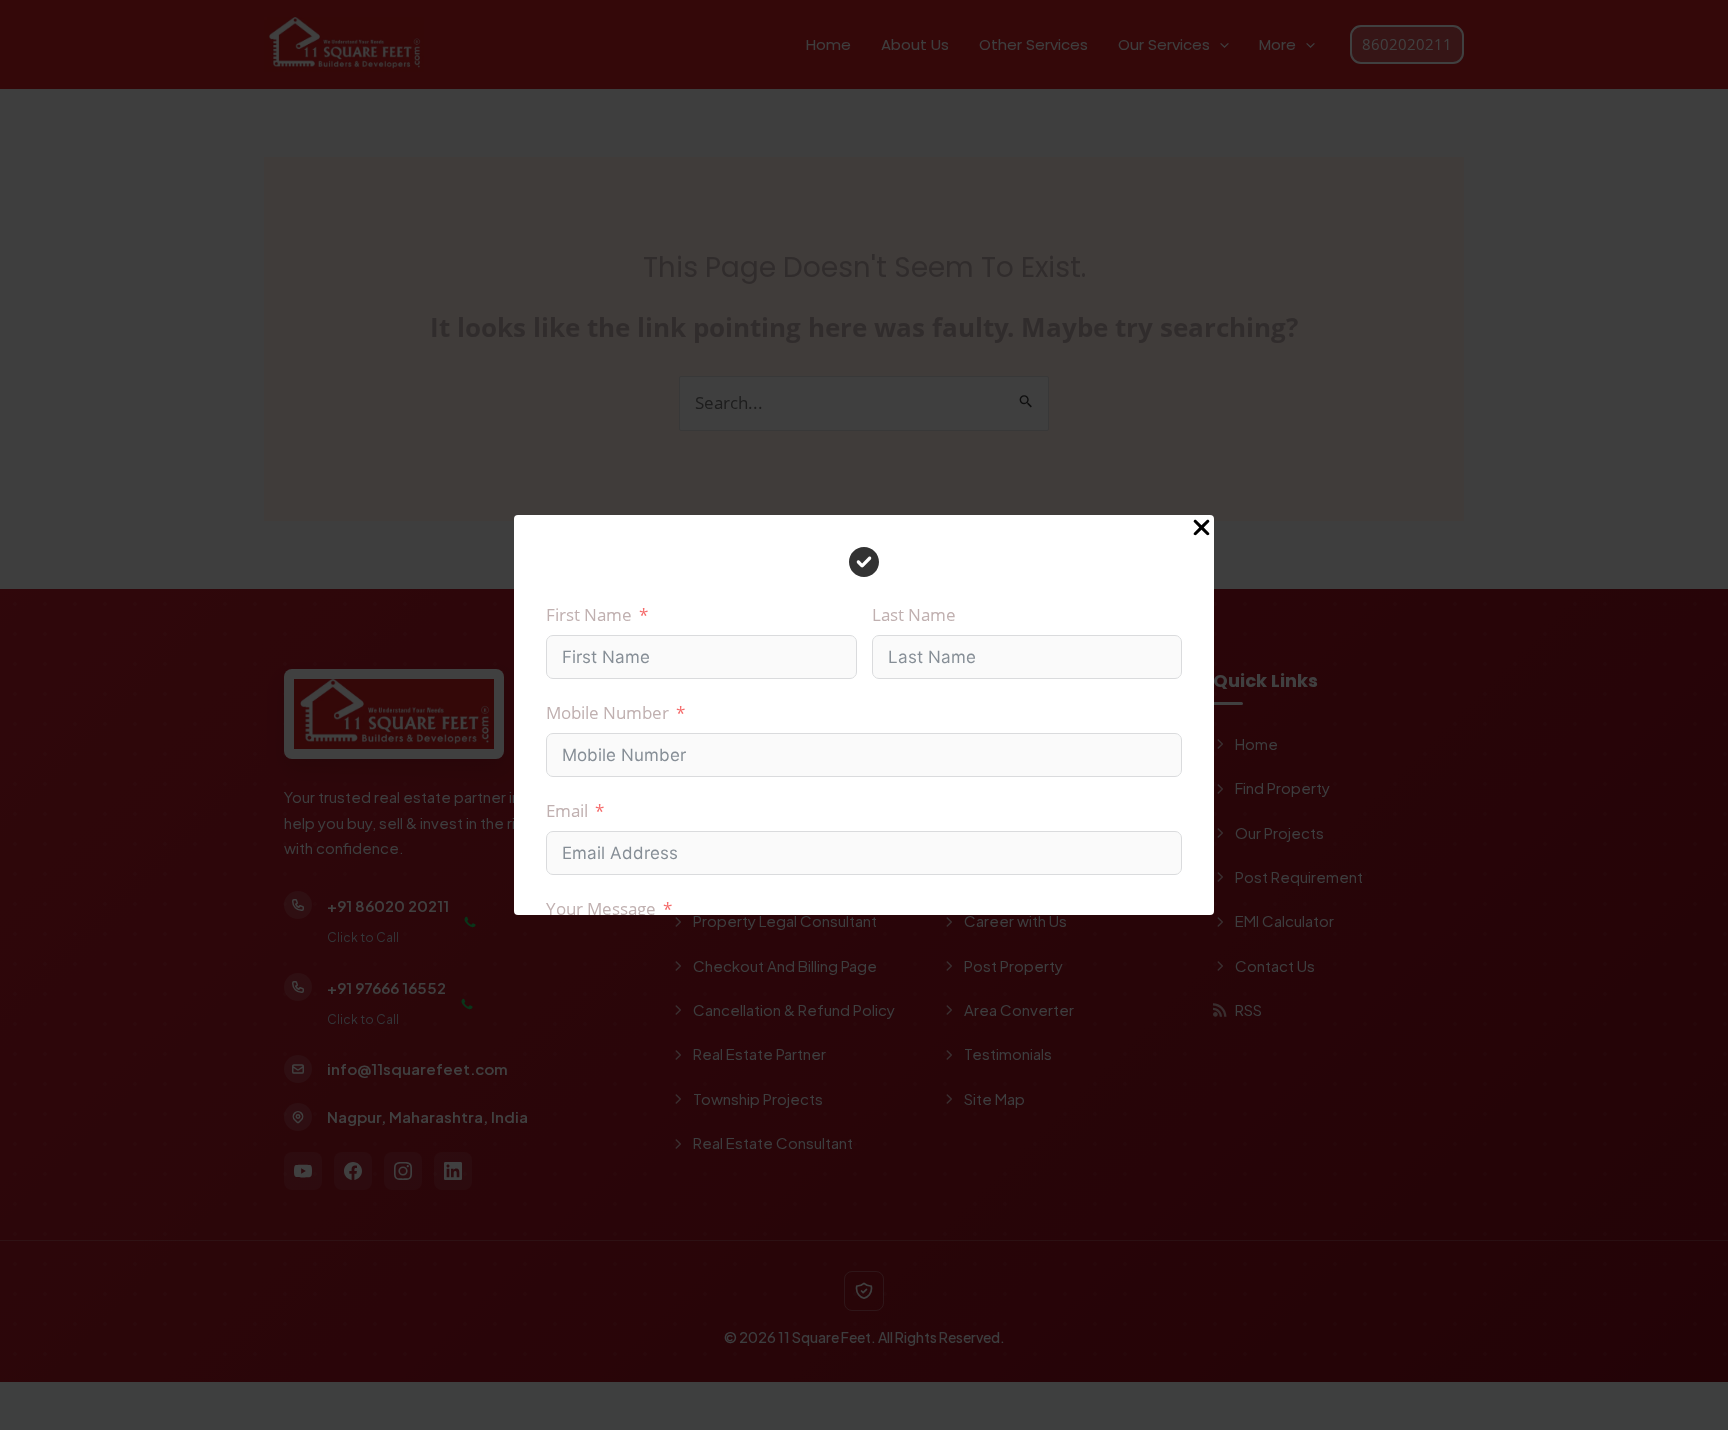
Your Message (601, 908)
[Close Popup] (1201, 528)
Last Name (914, 614)
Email (567, 810)
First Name (589, 614)
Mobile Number (607, 712)
